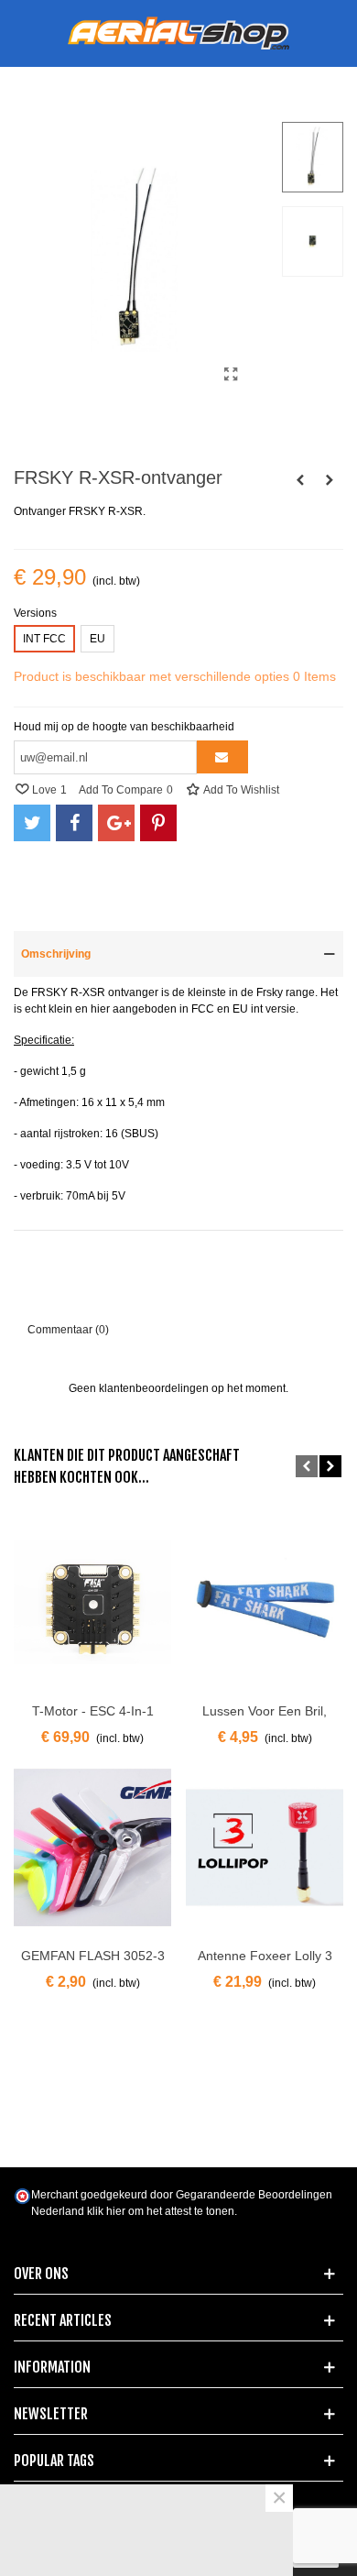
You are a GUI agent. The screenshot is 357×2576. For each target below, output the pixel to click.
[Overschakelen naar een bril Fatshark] (300, 480)
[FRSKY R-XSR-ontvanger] (232, 375)
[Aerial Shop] (178, 33)
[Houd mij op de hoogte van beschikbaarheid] (222, 757)
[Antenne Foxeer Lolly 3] (265, 1848)
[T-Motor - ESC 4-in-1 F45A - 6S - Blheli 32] (92, 1602)
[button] (307, 1466)
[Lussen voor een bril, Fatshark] (265, 1602)
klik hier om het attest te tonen (161, 2211)
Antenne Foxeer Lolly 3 (265, 1956)
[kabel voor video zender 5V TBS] (330, 480)
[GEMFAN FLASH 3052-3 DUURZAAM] (92, 1848)
